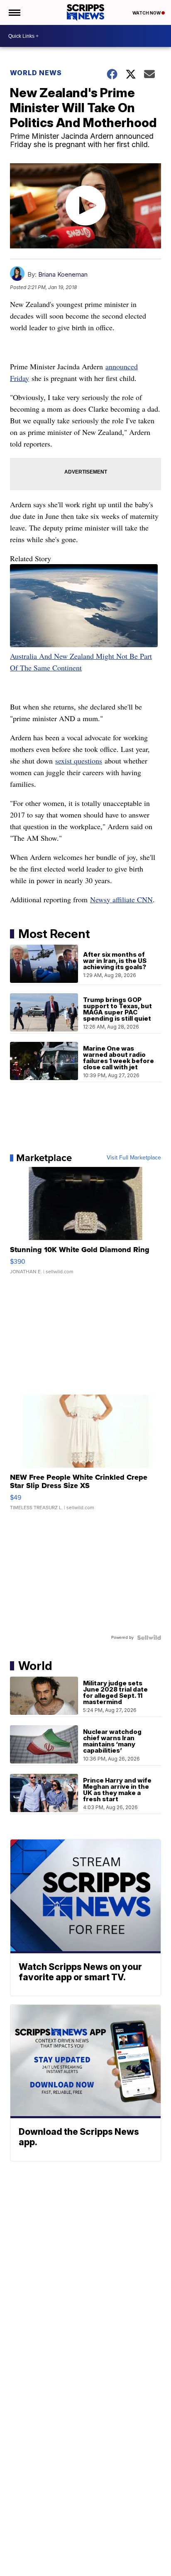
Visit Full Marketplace (134, 1158)
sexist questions (79, 761)
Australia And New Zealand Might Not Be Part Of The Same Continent (81, 662)
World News (36, 73)
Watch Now (147, 13)
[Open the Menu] (14, 12)
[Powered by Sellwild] (149, 1638)
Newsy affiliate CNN (121, 899)
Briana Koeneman (63, 274)
